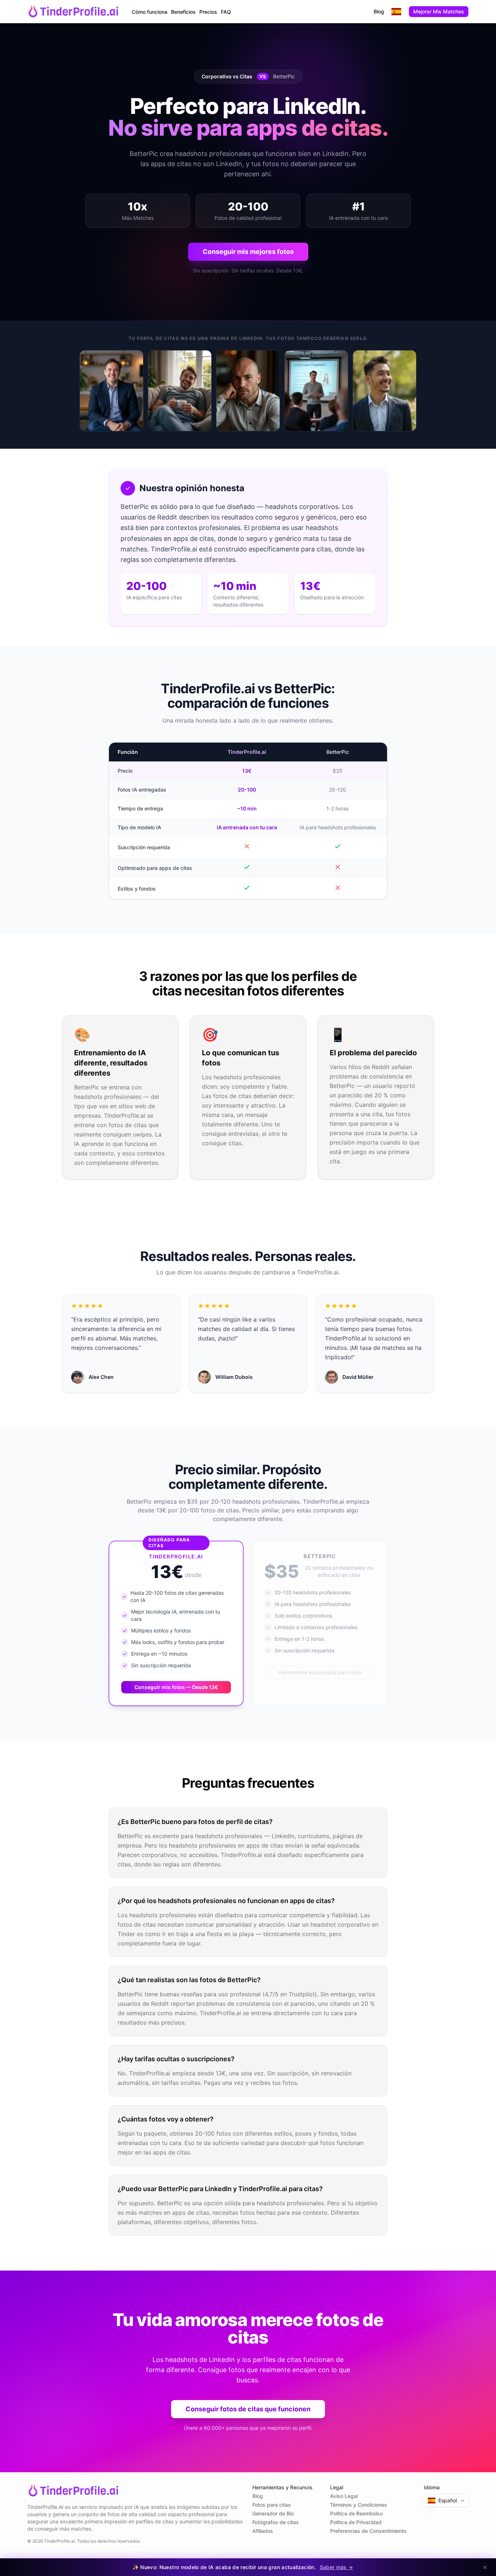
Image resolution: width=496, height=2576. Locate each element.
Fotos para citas (272, 2505)
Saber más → (337, 2567)
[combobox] (396, 12)
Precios (208, 12)
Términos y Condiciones (359, 2505)
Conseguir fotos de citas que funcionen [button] (248, 2409)
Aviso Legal (344, 2496)
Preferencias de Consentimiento (368, 2531)
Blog (379, 11)
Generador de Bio (273, 2513)
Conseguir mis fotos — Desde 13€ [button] (176, 1687)
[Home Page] (74, 12)
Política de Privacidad (356, 2522)
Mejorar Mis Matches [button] (439, 11)
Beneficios (183, 12)
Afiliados (263, 2531)
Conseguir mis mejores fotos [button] (248, 252)
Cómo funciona (150, 12)
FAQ (226, 12)
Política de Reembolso (356, 2513)
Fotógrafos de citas (276, 2522)
